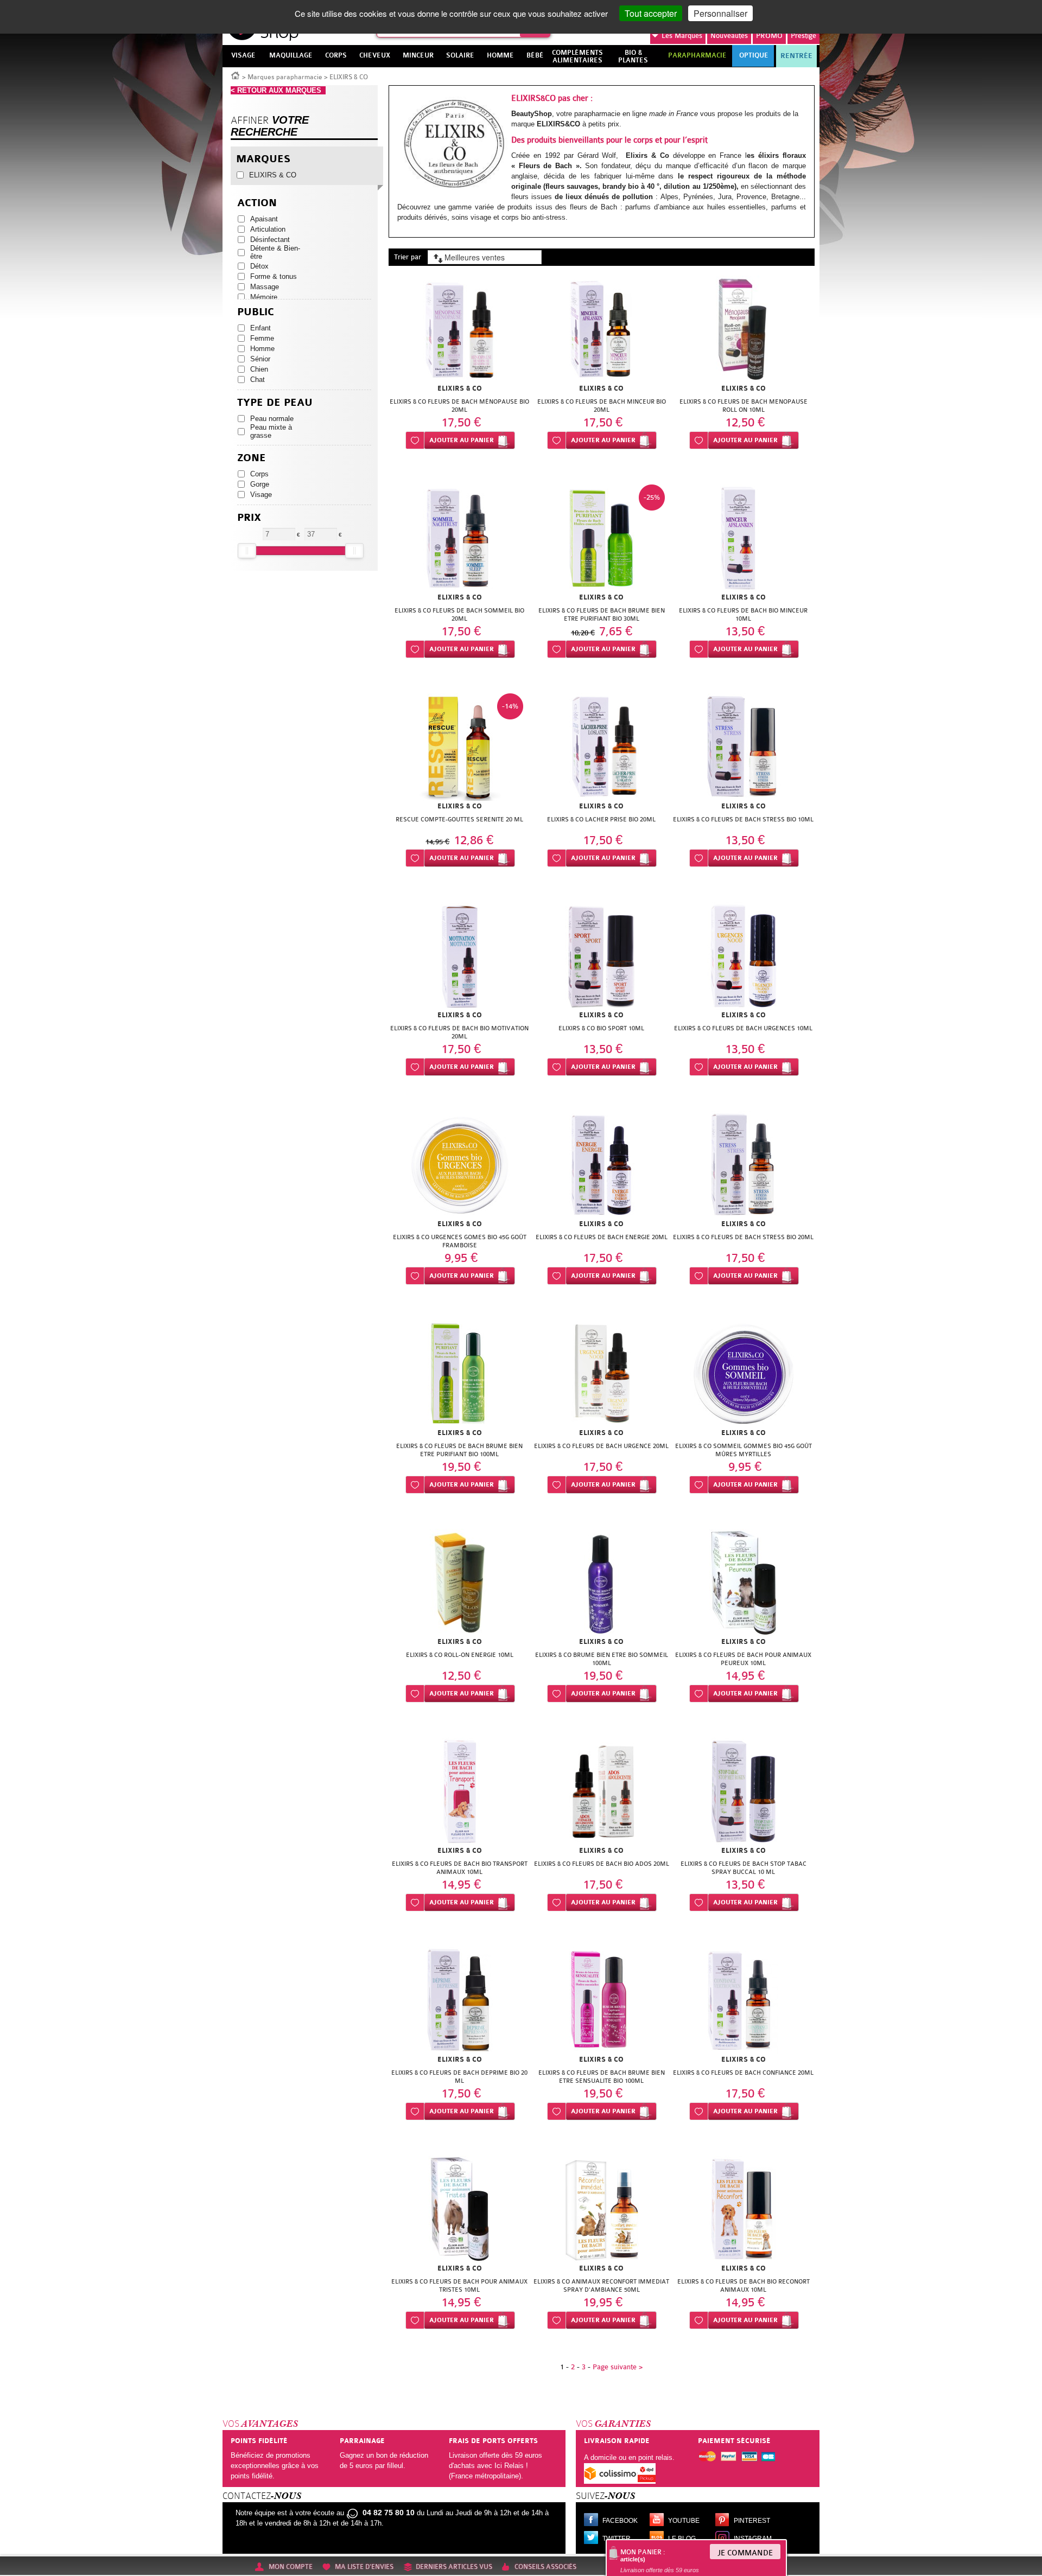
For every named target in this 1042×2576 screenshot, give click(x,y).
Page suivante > (618, 2367)
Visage (261, 495)
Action (257, 203)
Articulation (268, 229)
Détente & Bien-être (275, 252)
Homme (262, 349)
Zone (252, 458)
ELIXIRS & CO (273, 175)
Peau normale (272, 419)
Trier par (408, 257)
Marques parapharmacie (285, 77)
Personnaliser (720, 13)
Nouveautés (729, 36)
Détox (259, 266)
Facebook (620, 2521)
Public (256, 312)
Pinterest (752, 2521)
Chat (258, 380)
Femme (262, 338)
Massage (265, 287)
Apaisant (264, 219)
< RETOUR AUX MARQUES (278, 90)
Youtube (684, 2521)
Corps (259, 474)
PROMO (769, 36)
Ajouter (462, 440)
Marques (682, 36)
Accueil (236, 75)
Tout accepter (651, 13)
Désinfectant (270, 240)
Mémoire (264, 297)
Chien (259, 369)
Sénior (260, 359)
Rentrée (796, 56)
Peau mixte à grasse (271, 431)
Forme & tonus (274, 276)
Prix (249, 518)
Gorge (260, 484)
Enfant (260, 328)
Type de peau (275, 403)
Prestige (803, 36)
